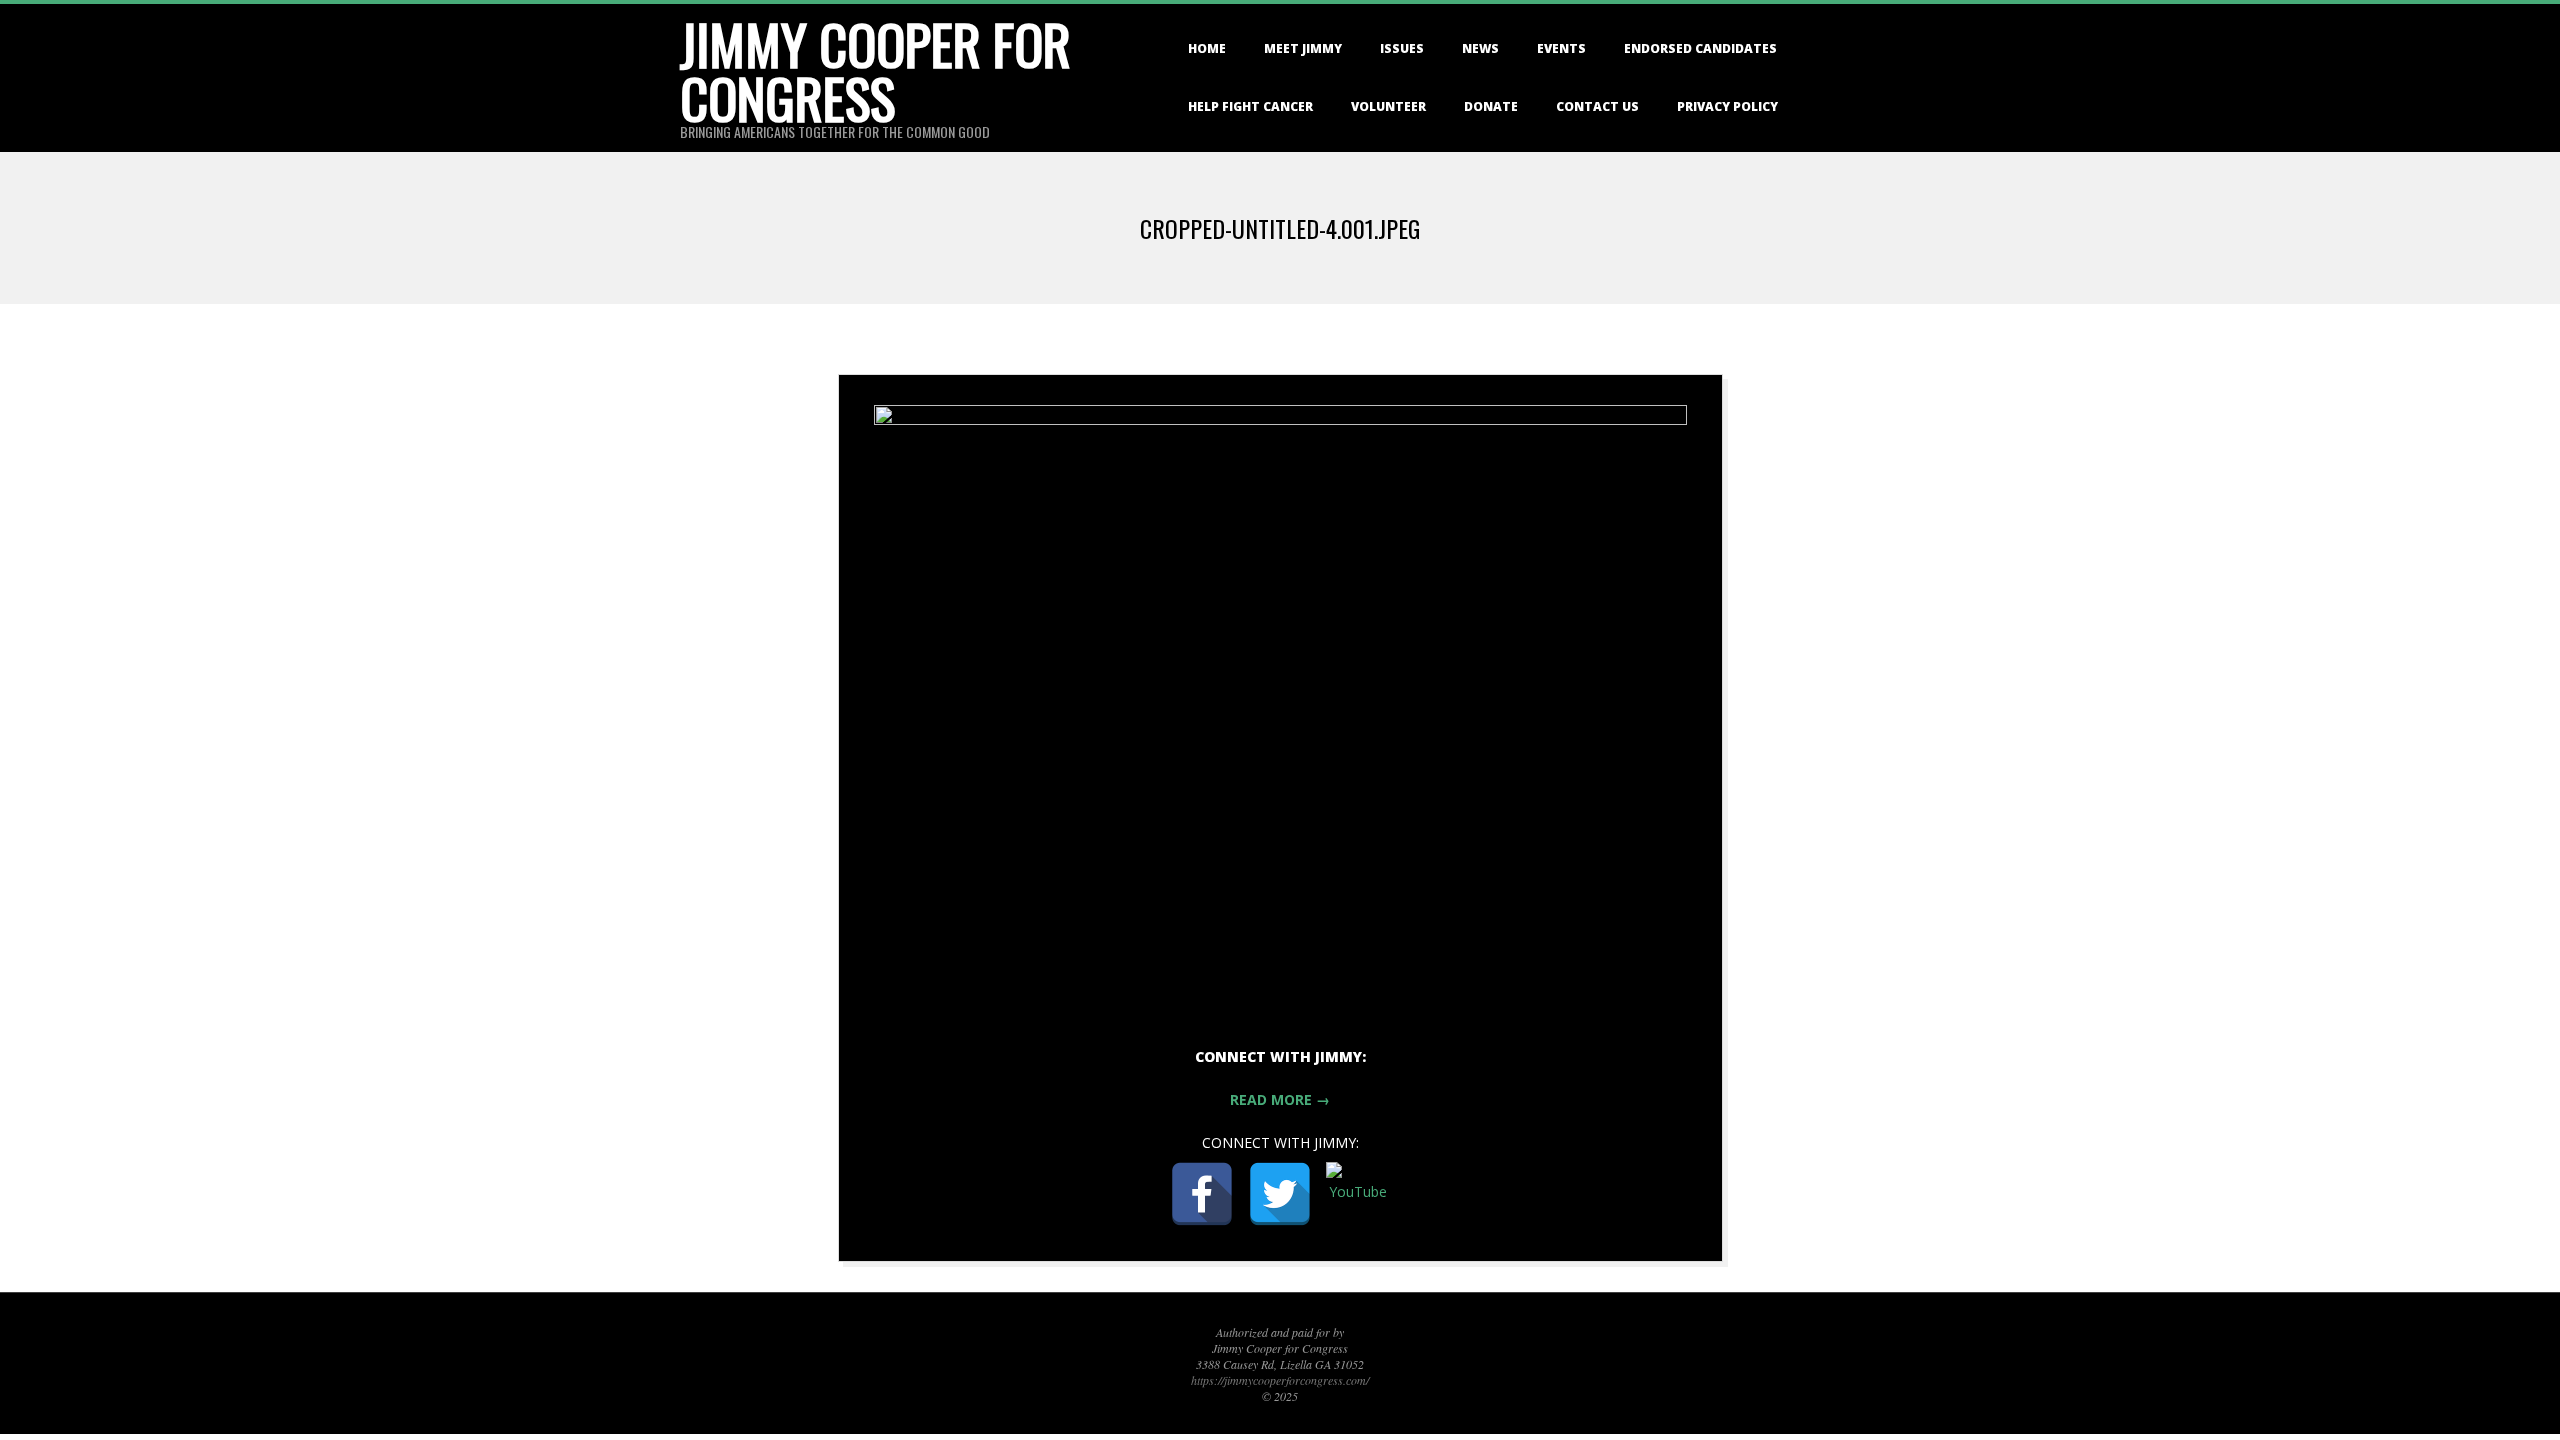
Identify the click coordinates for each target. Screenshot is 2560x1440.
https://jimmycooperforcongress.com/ (1280, 1380)
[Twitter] (1280, 1194)
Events (1561, 48)
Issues (1402, 48)
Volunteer (1388, 106)
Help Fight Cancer (1250, 106)
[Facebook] (1202, 1194)
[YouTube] (1358, 1194)
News (1480, 48)
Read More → (1280, 1099)
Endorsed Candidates (1700, 48)
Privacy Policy (1727, 106)
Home (1207, 48)
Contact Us (1597, 106)
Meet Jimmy (1303, 48)
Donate (1491, 106)
